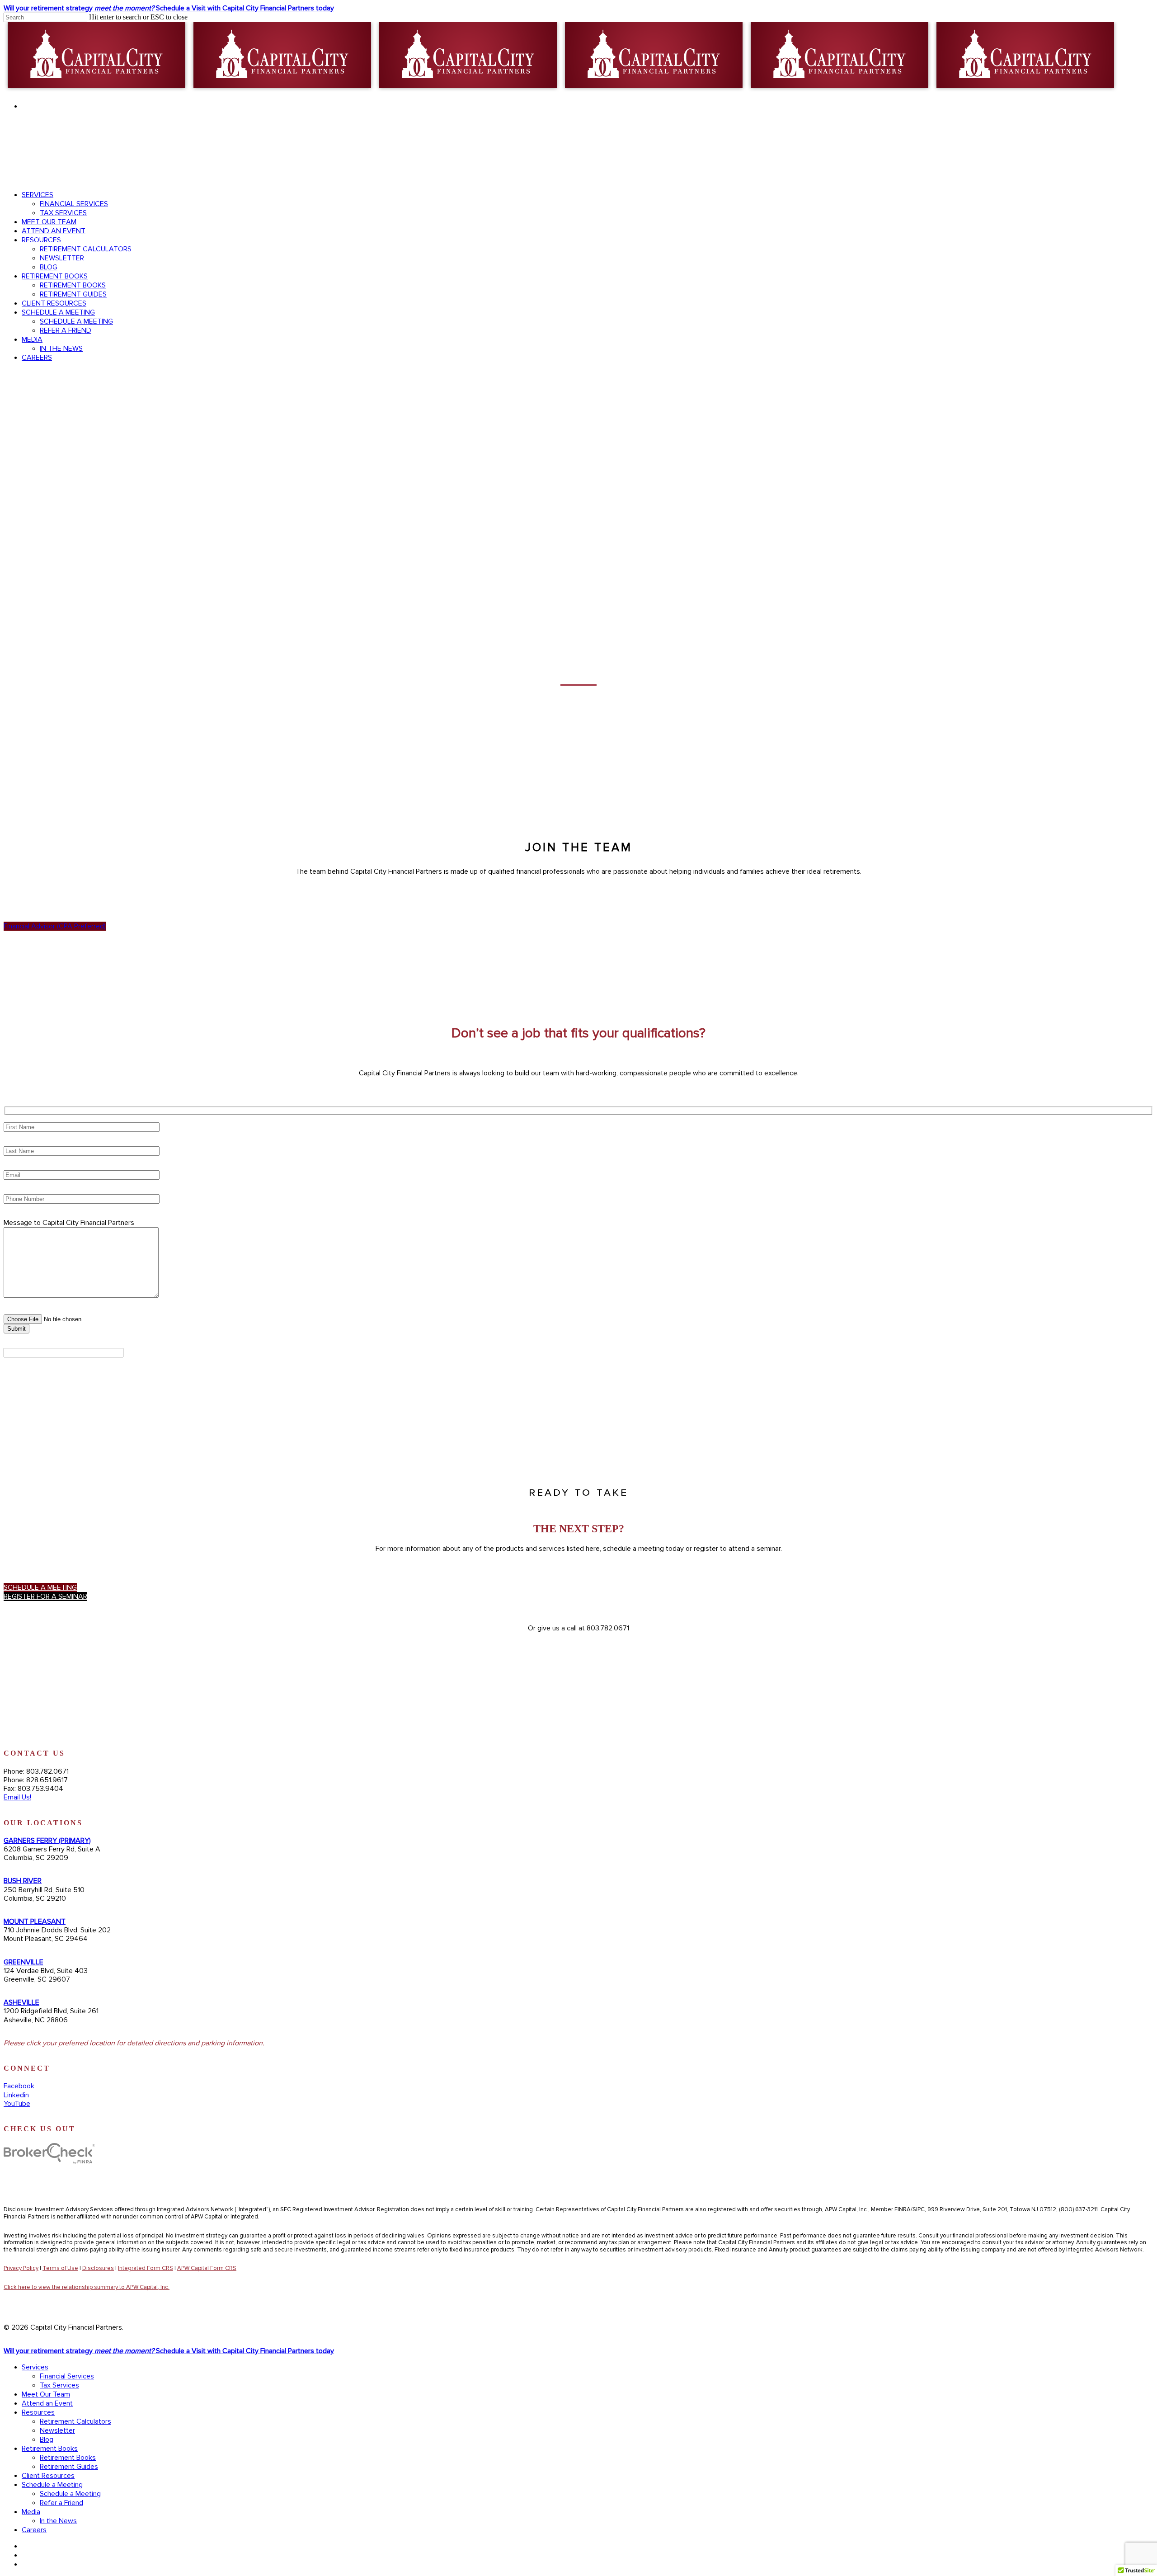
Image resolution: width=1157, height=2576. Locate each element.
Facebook (19, 2086)
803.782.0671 (1122, 157)
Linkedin (16, 2095)
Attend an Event (47, 2403)
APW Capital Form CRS (207, 2268)
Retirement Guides (69, 2467)
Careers (34, 2530)
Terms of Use (60, 2268)
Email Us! (17, 1797)
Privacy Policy (21, 2268)
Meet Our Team (46, 2394)
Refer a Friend (61, 2503)
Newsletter (57, 2430)
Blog (47, 2439)
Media (31, 2512)
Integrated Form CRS (146, 2268)
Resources (38, 2412)
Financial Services (67, 2376)
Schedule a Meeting (52, 2485)
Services (35, 2367)
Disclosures (98, 2268)
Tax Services (59, 2385)
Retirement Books (50, 2449)
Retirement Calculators (75, 2421)
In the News (58, 2521)
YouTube (17, 2104)
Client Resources (48, 2476)
